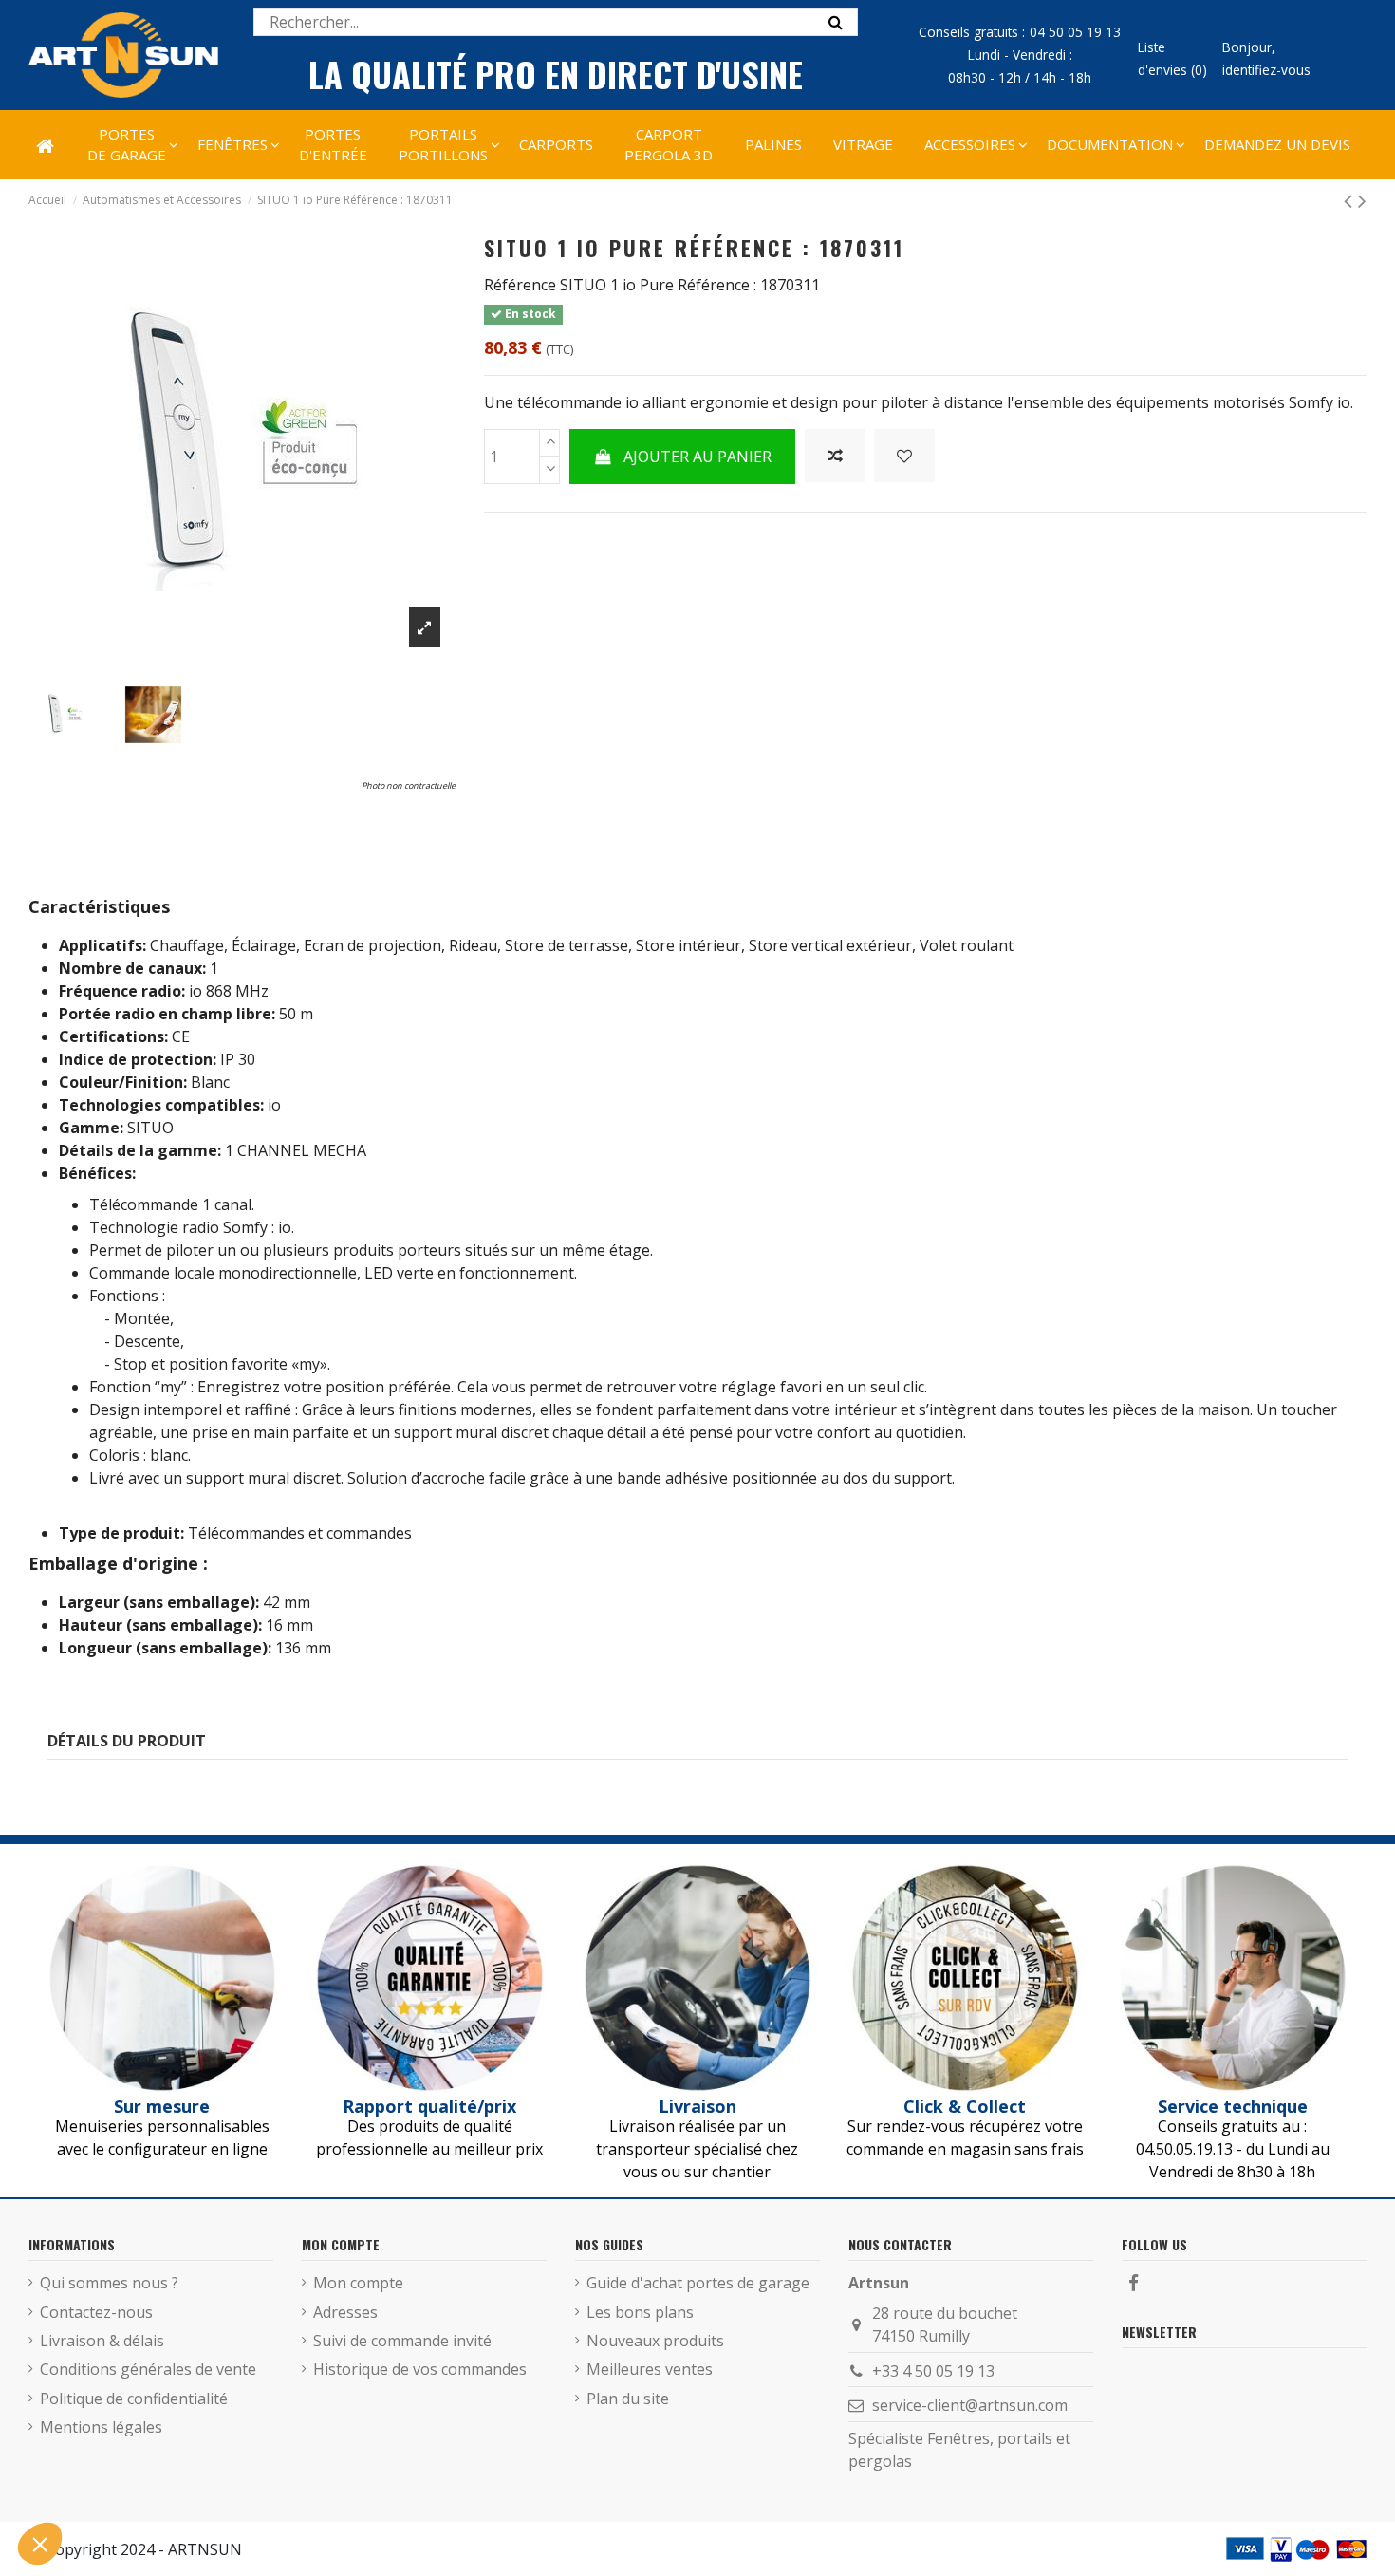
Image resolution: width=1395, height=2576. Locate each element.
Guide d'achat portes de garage (698, 2283)
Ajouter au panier (697, 457)
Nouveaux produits (655, 2341)
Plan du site (628, 2399)
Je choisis (218, 2480)
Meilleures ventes (650, 2369)
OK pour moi (351, 2480)
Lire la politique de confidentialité (123, 2418)
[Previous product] (1351, 200)
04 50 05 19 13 (1075, 32)
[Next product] (1362, 200)
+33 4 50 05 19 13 (933, 2371)
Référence (520, 285)
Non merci (85, 2480)
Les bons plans (640, 2312)
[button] (969, 144)
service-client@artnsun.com (970, 2405)
